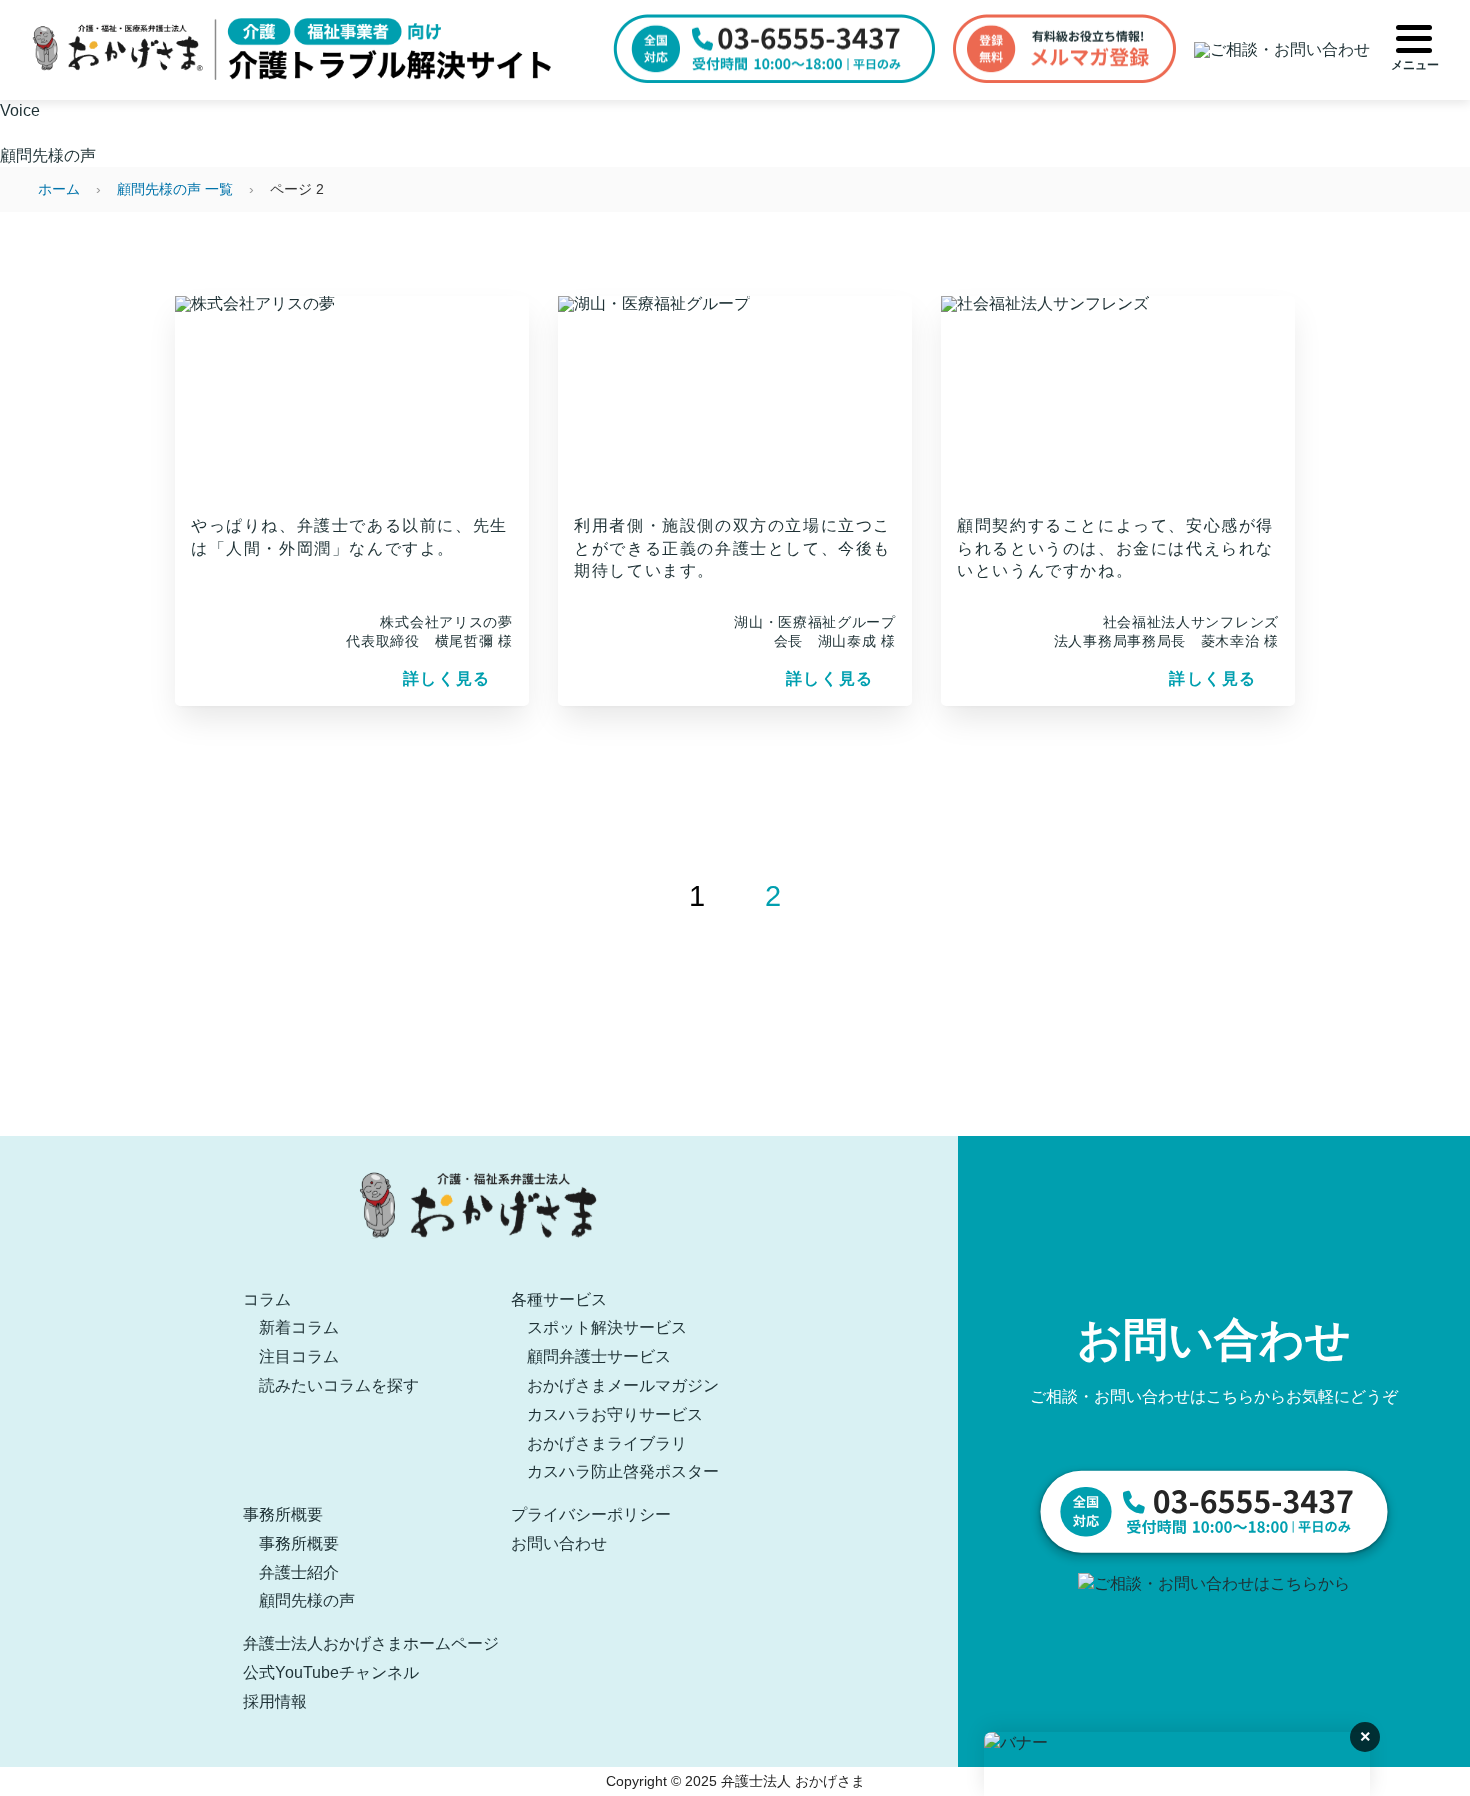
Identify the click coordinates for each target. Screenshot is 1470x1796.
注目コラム (299, 1356)
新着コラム (299, 1327)
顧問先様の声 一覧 (175, 189)
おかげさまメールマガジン (623, 1385)
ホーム (59, 189)
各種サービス (559, 1299)
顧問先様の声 (307, 1600)
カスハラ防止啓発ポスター (623, 1471)
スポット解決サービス (607, 1327)
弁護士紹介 (299, 1572)
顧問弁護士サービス (599, 1356)
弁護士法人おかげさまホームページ (371, 1643)
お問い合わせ (559, 1543)
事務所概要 (283, 1514)
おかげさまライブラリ (607, 1443)
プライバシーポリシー (591, 1514)
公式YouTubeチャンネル (331, 1672)
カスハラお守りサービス (615, 1414)
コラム (267, 1299)
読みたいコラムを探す (339, 1385)
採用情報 (275, 1701)
